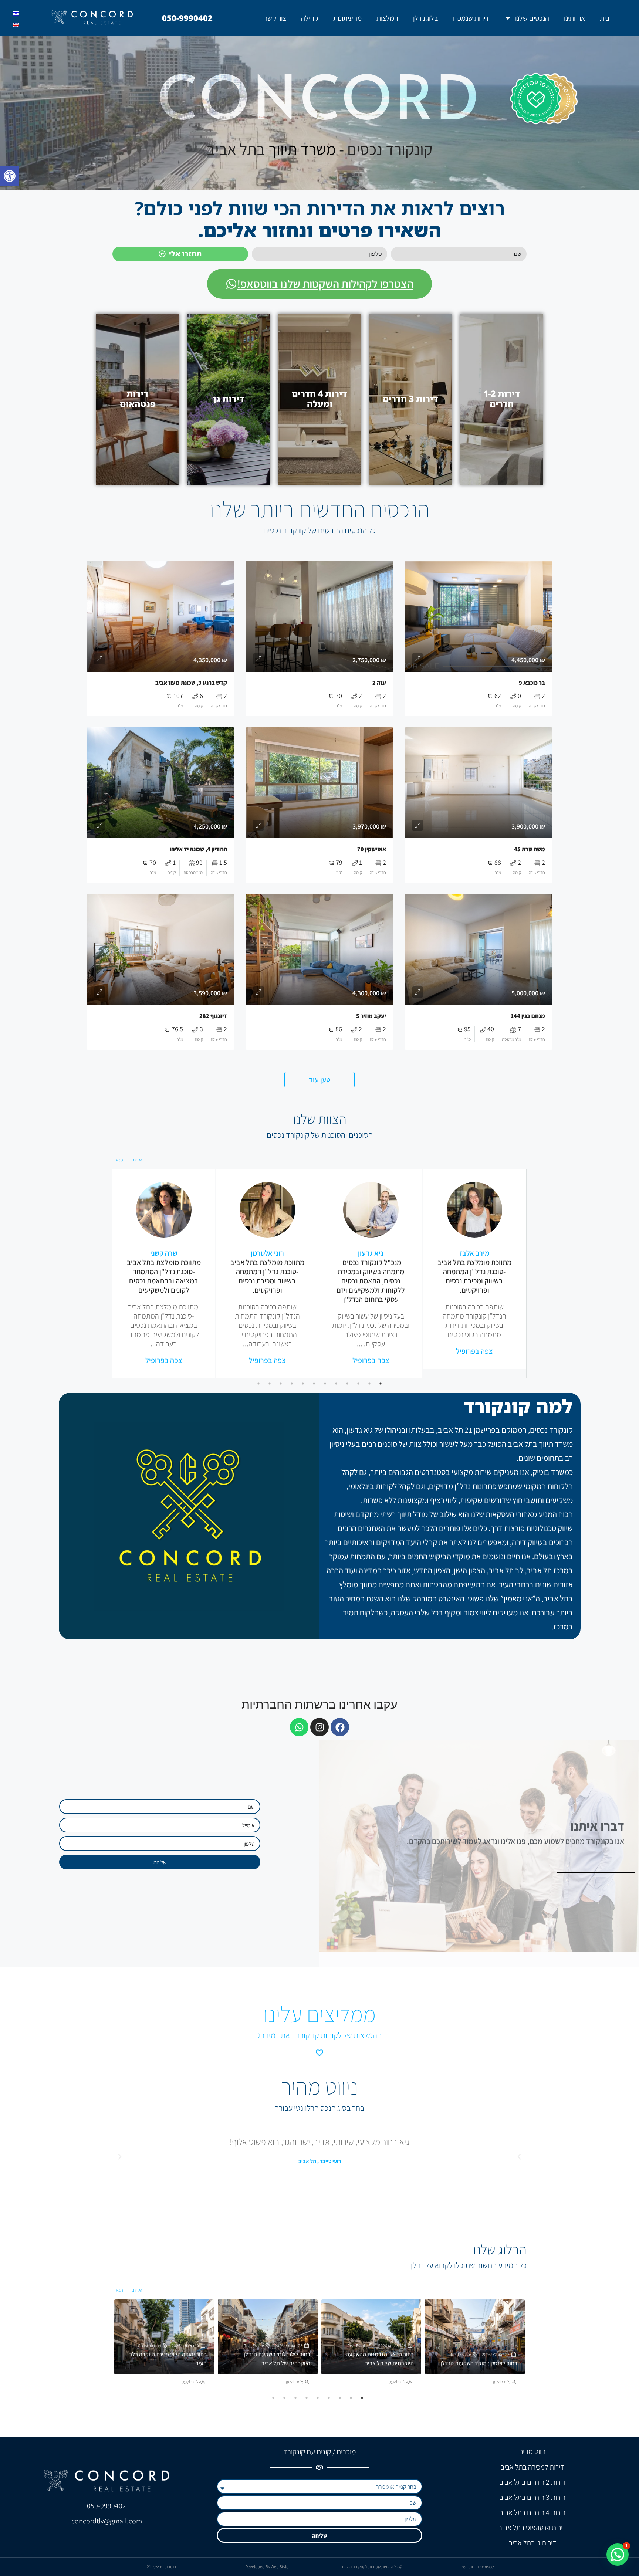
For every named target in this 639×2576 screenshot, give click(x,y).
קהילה (310, 18)
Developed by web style (267, 2567)
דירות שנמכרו (471, 18)
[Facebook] (340, 1727)
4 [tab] (347, 1384)
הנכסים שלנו (532, 18)
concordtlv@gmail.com (107, 2521)
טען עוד (319, 1080)
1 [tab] (381, 1384)
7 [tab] (314, 1384)
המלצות (387, 18)
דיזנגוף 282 (213, 1016)
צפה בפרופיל (474, 1351)
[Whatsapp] (299, 1727)
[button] (10, 176)
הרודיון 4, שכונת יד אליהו (198, 849)
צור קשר (275, 18)
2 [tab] (369, 1384)
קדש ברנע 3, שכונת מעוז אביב (191, 683)
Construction (149, 2345)
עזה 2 (379, 683)
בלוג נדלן (426, 18)
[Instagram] (319, 1727)
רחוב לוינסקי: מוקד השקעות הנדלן (479, 2363)
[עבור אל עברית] (16, 14)
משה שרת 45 (530, 849)
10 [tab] (281, 1384)
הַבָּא (119, 1160)
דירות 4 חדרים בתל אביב (533, 2512)
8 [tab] (303, 1384)
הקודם (137, 1160)
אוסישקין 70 (372, 849)
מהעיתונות (347, 18)
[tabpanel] (474, 1269)
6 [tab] (325, 1384)
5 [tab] (336, 1384)
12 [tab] (258, 1384)
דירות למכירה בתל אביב (532, 2467)
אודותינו (574, 18)
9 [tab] (292, 1384)
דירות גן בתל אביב (533, 2543)
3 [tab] (358, 1384)
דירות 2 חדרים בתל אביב (533, 2482)
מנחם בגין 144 (528, 1016)
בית (605, 18)
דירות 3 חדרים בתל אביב (533, 2497)
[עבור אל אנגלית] (16, 25)
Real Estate (461, 2354)
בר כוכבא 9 (532, 683)
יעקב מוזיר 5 (371, 1016)
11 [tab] (270, 1384)
